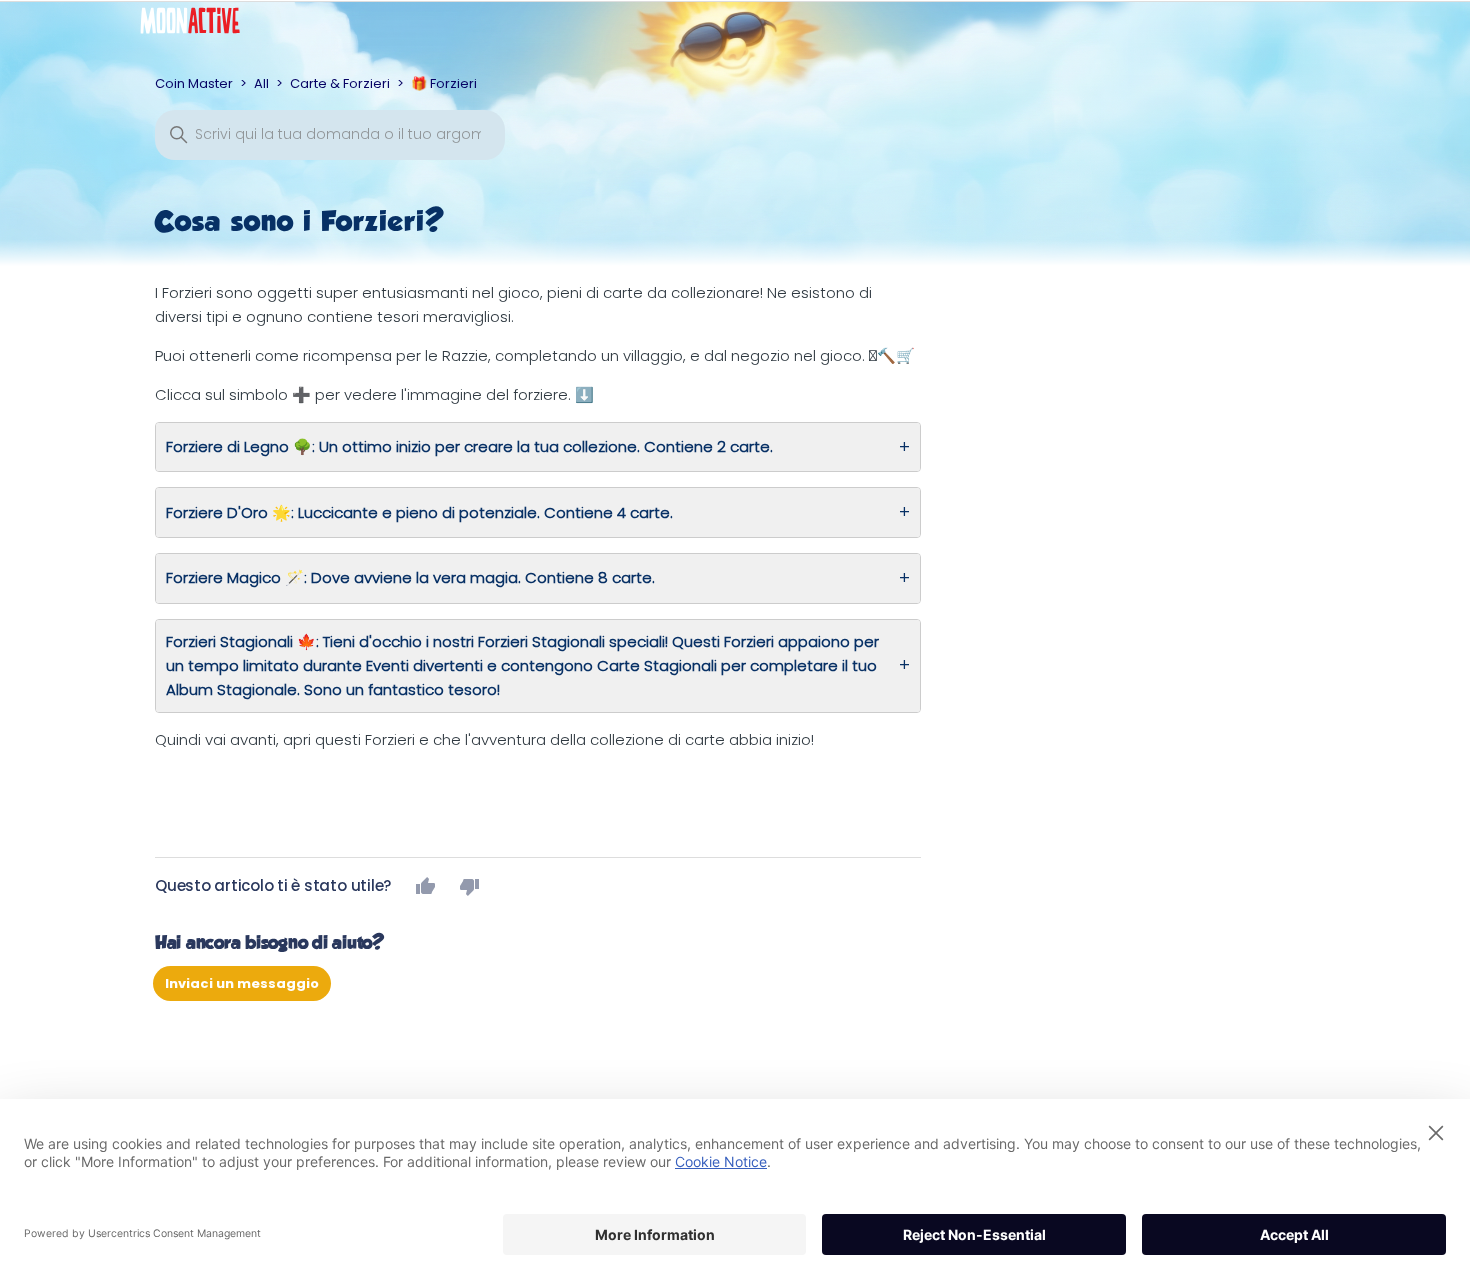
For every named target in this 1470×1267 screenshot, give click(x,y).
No (470, 886)
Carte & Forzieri (340, 83)
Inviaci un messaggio (242, 983)
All (261, 83)
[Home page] (205, 25)
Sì (426, 886)
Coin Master (194, 83)
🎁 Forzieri (444, 83)
